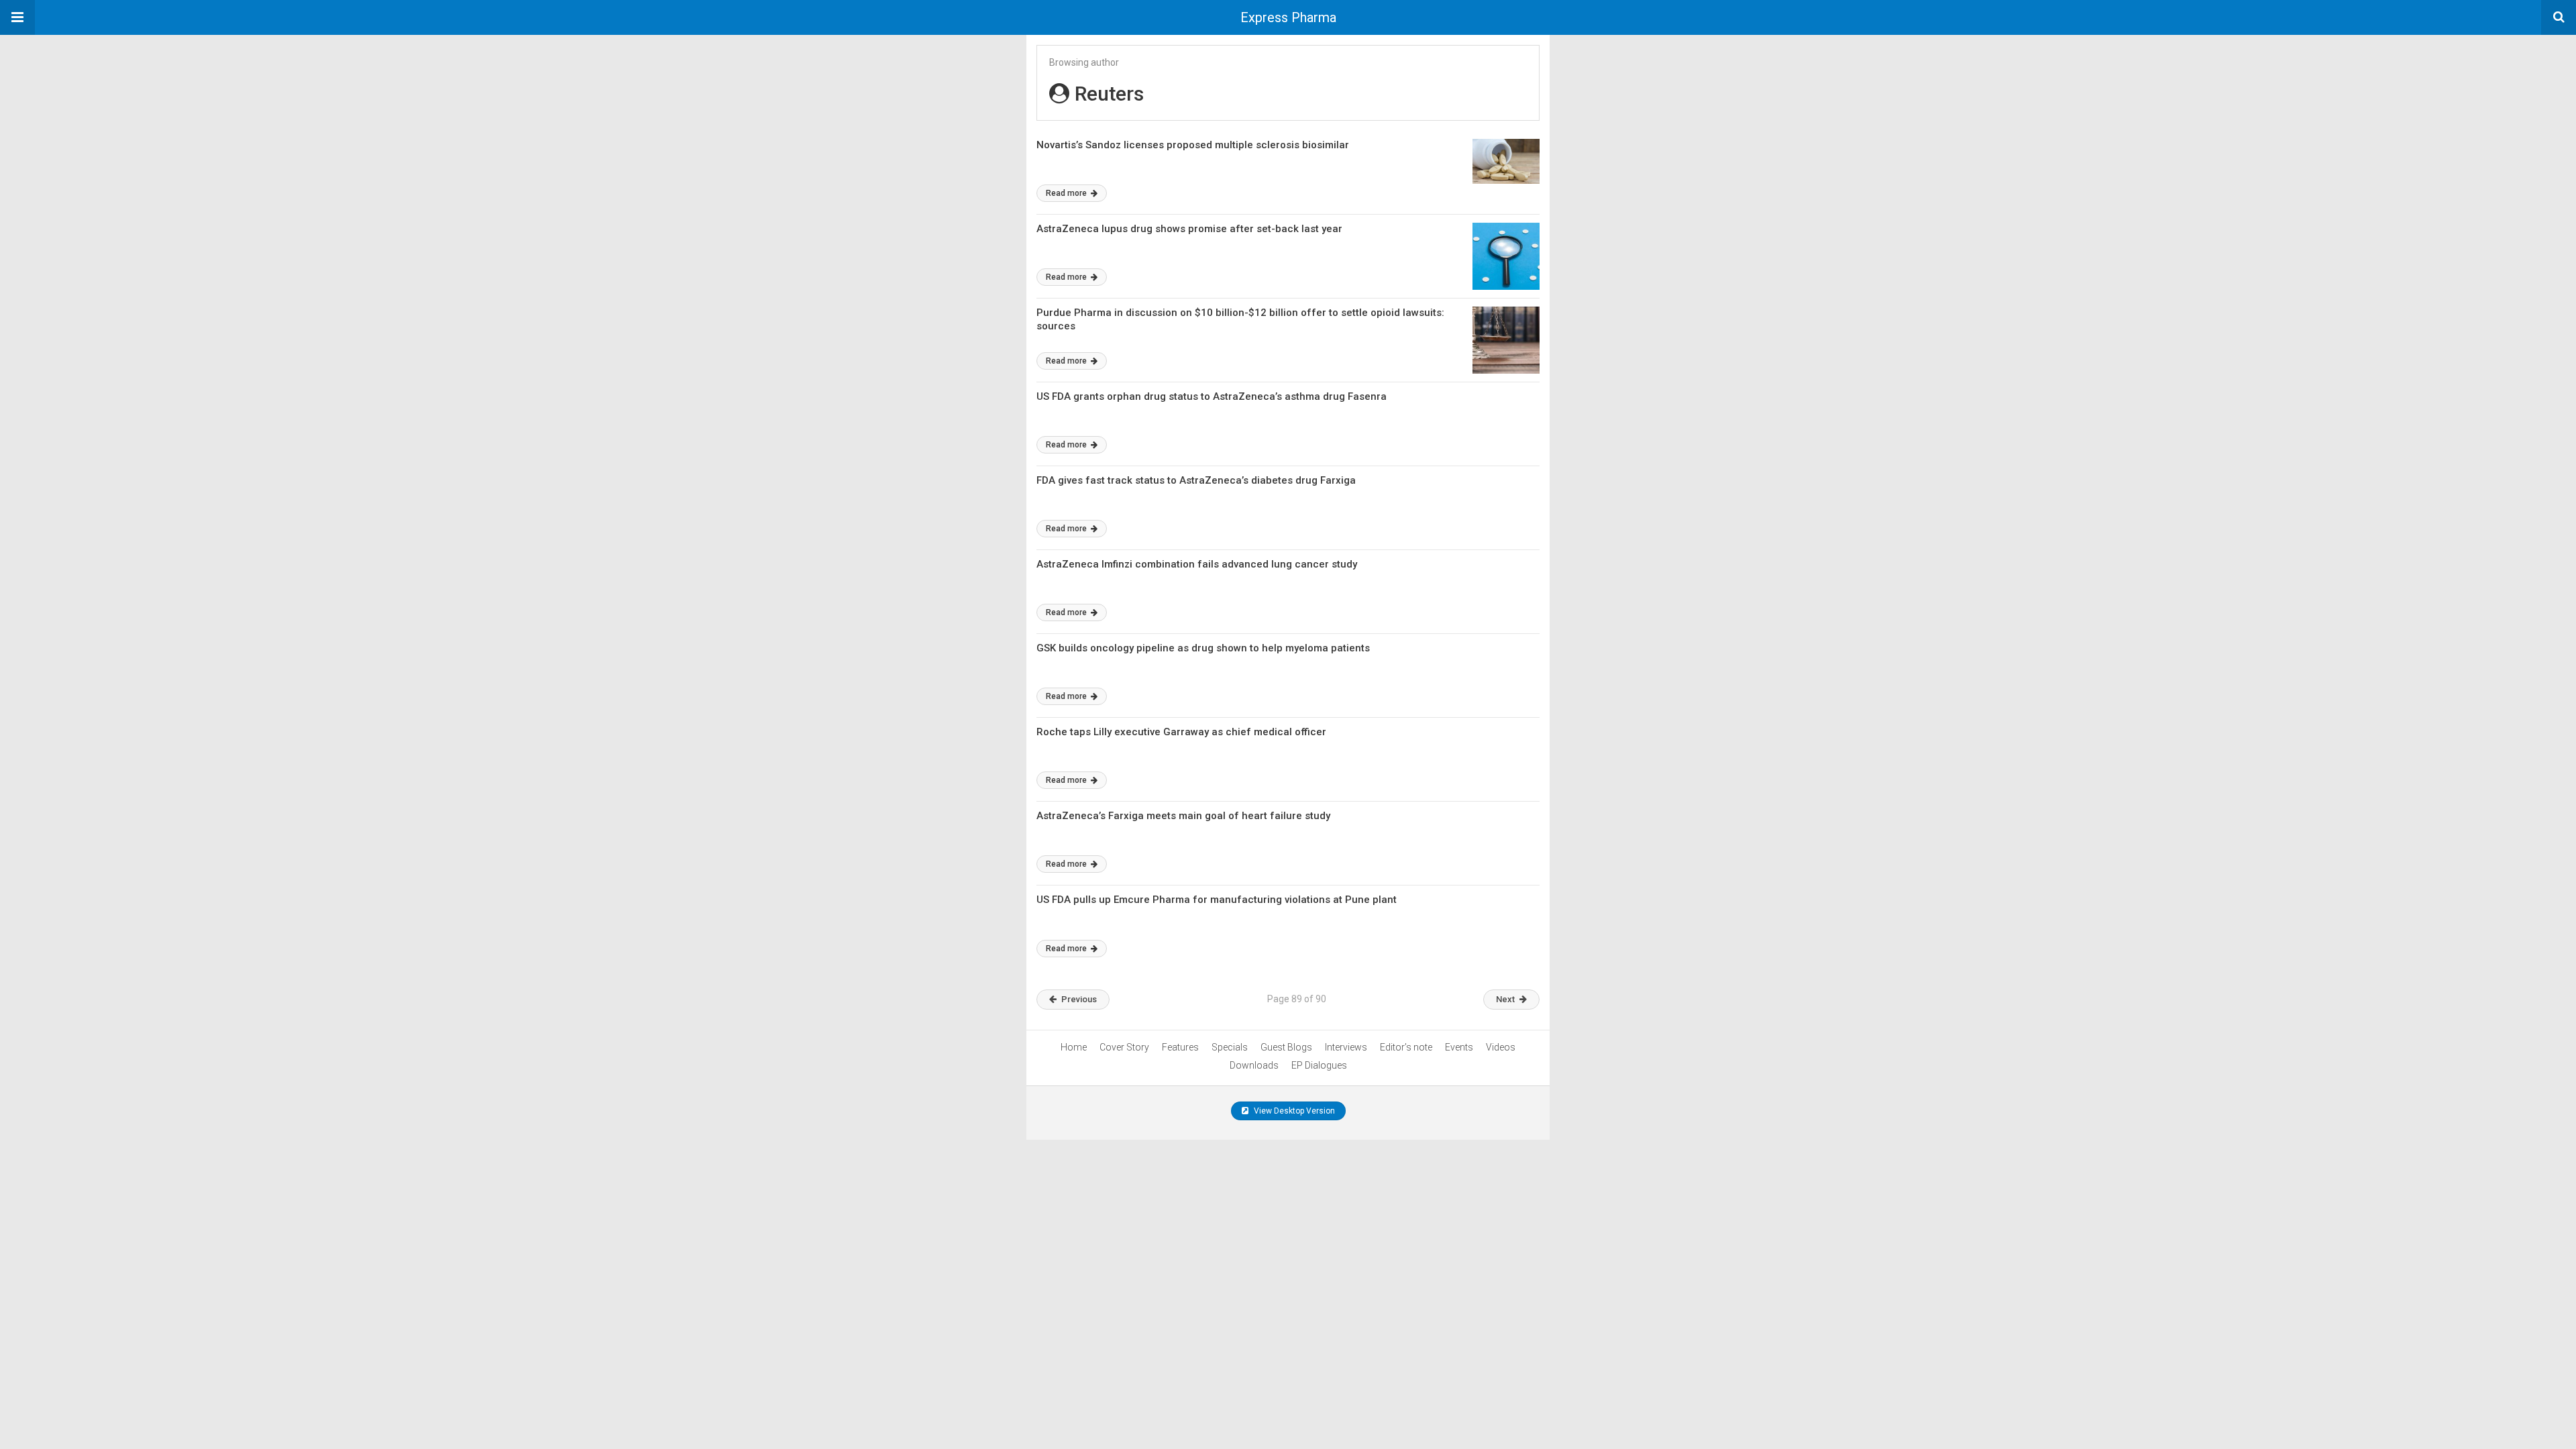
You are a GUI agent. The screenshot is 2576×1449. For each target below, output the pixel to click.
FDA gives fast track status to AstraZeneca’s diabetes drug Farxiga (1196, 480)
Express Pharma (1288, 17)
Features (1180, 1047)
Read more (1067, 193)
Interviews (1346, 1047)
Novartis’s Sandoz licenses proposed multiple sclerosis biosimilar (1193, 145)
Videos (1501, 1047)
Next (1505, 999)
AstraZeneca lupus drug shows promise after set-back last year (1189, 229)
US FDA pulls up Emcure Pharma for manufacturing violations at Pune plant (1217, 900)
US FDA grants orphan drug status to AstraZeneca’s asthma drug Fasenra (1212, 396)
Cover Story (1124, 1047)
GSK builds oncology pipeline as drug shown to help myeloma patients (1203, 648)
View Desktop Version (1293, 1111)
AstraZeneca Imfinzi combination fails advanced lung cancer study (1197, 564)
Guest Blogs (1286, 1047)
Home (1074, 1047)
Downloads (1254, 1065)
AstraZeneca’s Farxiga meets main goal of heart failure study (1183, 816)
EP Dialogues (1319, 1065)
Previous (1079, 999)
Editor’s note (1406, 1047)
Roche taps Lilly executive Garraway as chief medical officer (1181, 732)
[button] (17, 17)
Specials (1230, 1047)
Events (1459, 1047)
